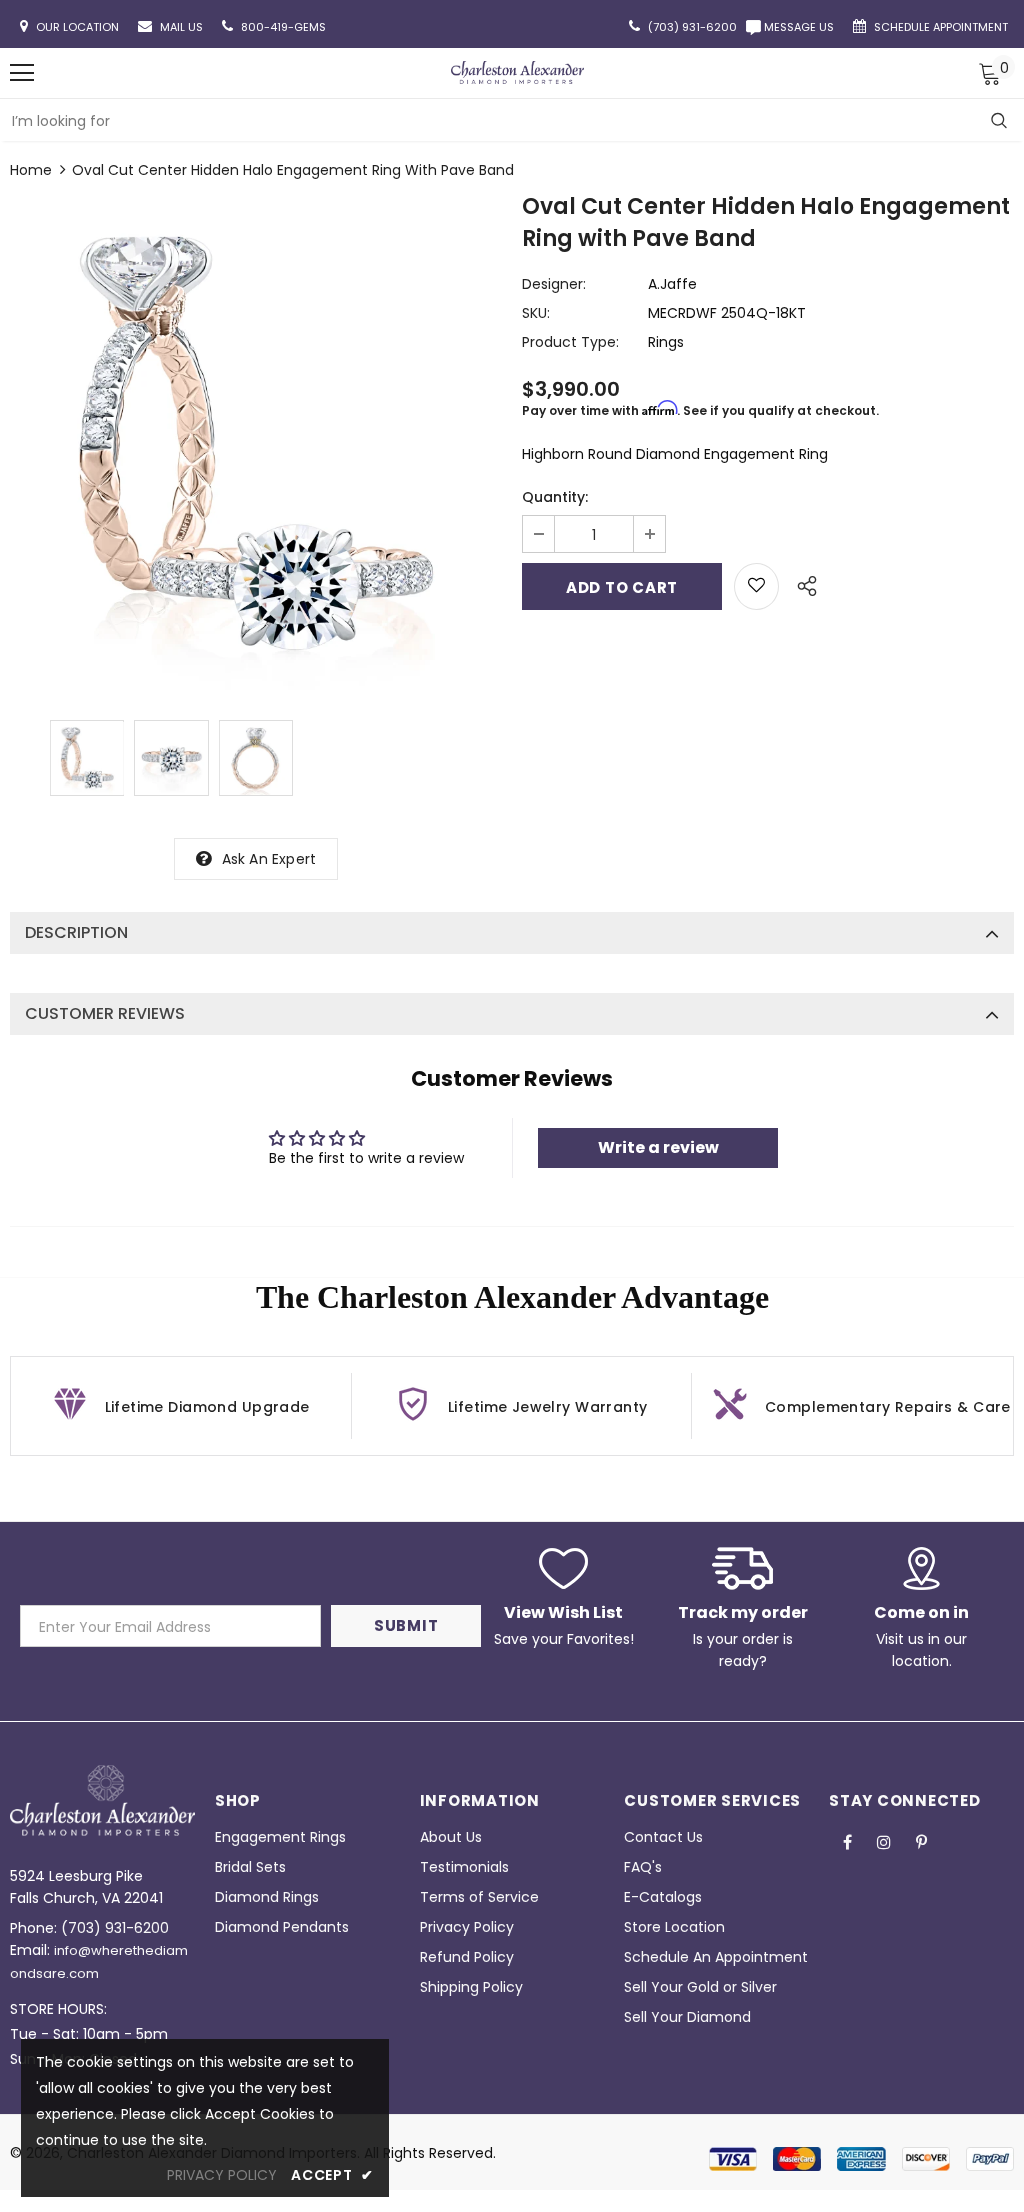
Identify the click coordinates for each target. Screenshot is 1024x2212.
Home (31, 170)
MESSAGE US (802, 27)
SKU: (536, 313)
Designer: (554, 284)
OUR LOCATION (79, 27)
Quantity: (555, 497)
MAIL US (183, 27)
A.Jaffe (672, 284)
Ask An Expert (269, 859)
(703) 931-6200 (115, 1928)
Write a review (658, 1147)
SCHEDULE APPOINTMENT (942, 27)
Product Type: (570, 342)
